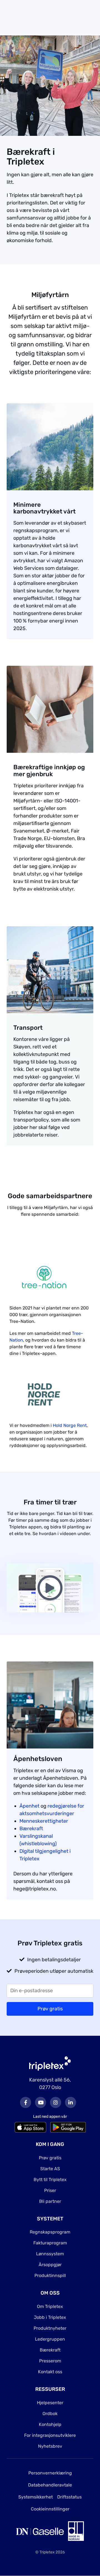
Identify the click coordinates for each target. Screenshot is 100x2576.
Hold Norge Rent (70, 1425)
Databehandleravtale (50, 2485)
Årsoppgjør (50, 2265)
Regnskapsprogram (50, 2232)
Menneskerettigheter (44, 1821)
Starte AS (50, 2169)
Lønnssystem (50, 2254)
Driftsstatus (69, 2497)
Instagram (56, 2102)
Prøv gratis (50, 2158)
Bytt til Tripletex (50, 2180)
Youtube (41, 2102)
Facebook (26, 2102)
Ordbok (50, 2414)
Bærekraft (31, 1829)
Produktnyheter (50, 2328)
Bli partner (50, 2201)
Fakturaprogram (50, 2243)
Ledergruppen (50, 2339)
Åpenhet (29, 1806)
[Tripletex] (50, 2063)
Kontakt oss (50, 2372)
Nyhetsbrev (50, 2446)
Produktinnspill (50, 2275)
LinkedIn (71, 2102)
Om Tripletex (50, 2306)
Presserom (50, 2361)
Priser (50, 2190)
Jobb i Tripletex (50, 2317)
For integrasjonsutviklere (50, 2435)
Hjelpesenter (50, 2403)
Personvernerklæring (50, 2473)
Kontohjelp (50, 2424)
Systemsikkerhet (36, 2497)
